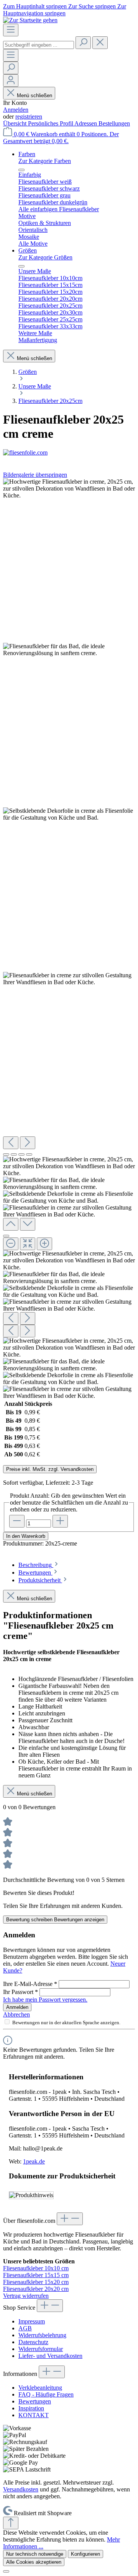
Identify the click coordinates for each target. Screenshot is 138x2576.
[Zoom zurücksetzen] (28, 1244)
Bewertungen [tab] (35, 1573)
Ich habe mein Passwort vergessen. (45, 2000)
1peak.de (34, 2161)
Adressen (86, 123)
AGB (25, 2328)
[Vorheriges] (11, 1143)
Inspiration (31, 2408)
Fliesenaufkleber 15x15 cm (36, 2275)
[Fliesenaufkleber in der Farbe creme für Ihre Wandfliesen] (69, 979)
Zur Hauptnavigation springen (65, 10)
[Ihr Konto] (11, 81)
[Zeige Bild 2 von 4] (14, 1154)
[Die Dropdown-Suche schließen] (100, 43)
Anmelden (16, 110)
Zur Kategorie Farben (45, 161)
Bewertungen (35, 2401)
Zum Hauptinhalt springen (36, 6)
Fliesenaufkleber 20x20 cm (36, 2289)
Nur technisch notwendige (35, 2554)
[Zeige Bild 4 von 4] (29, 1154)
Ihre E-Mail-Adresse (30, 1984)
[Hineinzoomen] (44, 1244)
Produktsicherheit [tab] (40, 1580)
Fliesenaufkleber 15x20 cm (36, 2282)
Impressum (32, 2321)
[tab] (39, 1565)
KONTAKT (34, 2415)
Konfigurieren (85, 2554)
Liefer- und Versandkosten (50, 2356)
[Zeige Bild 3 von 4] (21, 1154)
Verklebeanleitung (40, 2388)
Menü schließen (34, 95)
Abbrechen (16, 2014)
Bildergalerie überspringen (35, 475)
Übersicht (16, 123)
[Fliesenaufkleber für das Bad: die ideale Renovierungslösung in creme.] (69, 650)
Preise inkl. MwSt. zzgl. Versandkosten (50, 1469)
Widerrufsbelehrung (42, 2335)
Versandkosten (21, 2489)
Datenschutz (33, 2342)
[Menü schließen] (21, 170)
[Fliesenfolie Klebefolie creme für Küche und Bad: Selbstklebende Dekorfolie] (69, 814)
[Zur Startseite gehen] (30, 20)
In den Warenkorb (26, 1536)
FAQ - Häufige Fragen (46, 2394)
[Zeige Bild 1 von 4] (6, 1154)
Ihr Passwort (21, 1992)
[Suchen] (83, 43)
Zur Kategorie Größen (45, 257)
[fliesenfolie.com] (69, 453)
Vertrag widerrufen (26, 2296)
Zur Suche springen (93, 6)
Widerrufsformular (41, 2349)
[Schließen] (6, 1236)
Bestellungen (114, 123)
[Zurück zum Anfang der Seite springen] (11, 2523)
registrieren (29, 117)
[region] (69, 939)
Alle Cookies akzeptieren (34, 2562)
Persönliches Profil (51, 123)
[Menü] (11, 30)
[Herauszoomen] (11, 1244)
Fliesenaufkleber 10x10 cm (36, 2268)
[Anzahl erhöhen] (60, 1521)
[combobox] (39, 45)
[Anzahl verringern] (17, 1521)
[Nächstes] (28, 1143)
